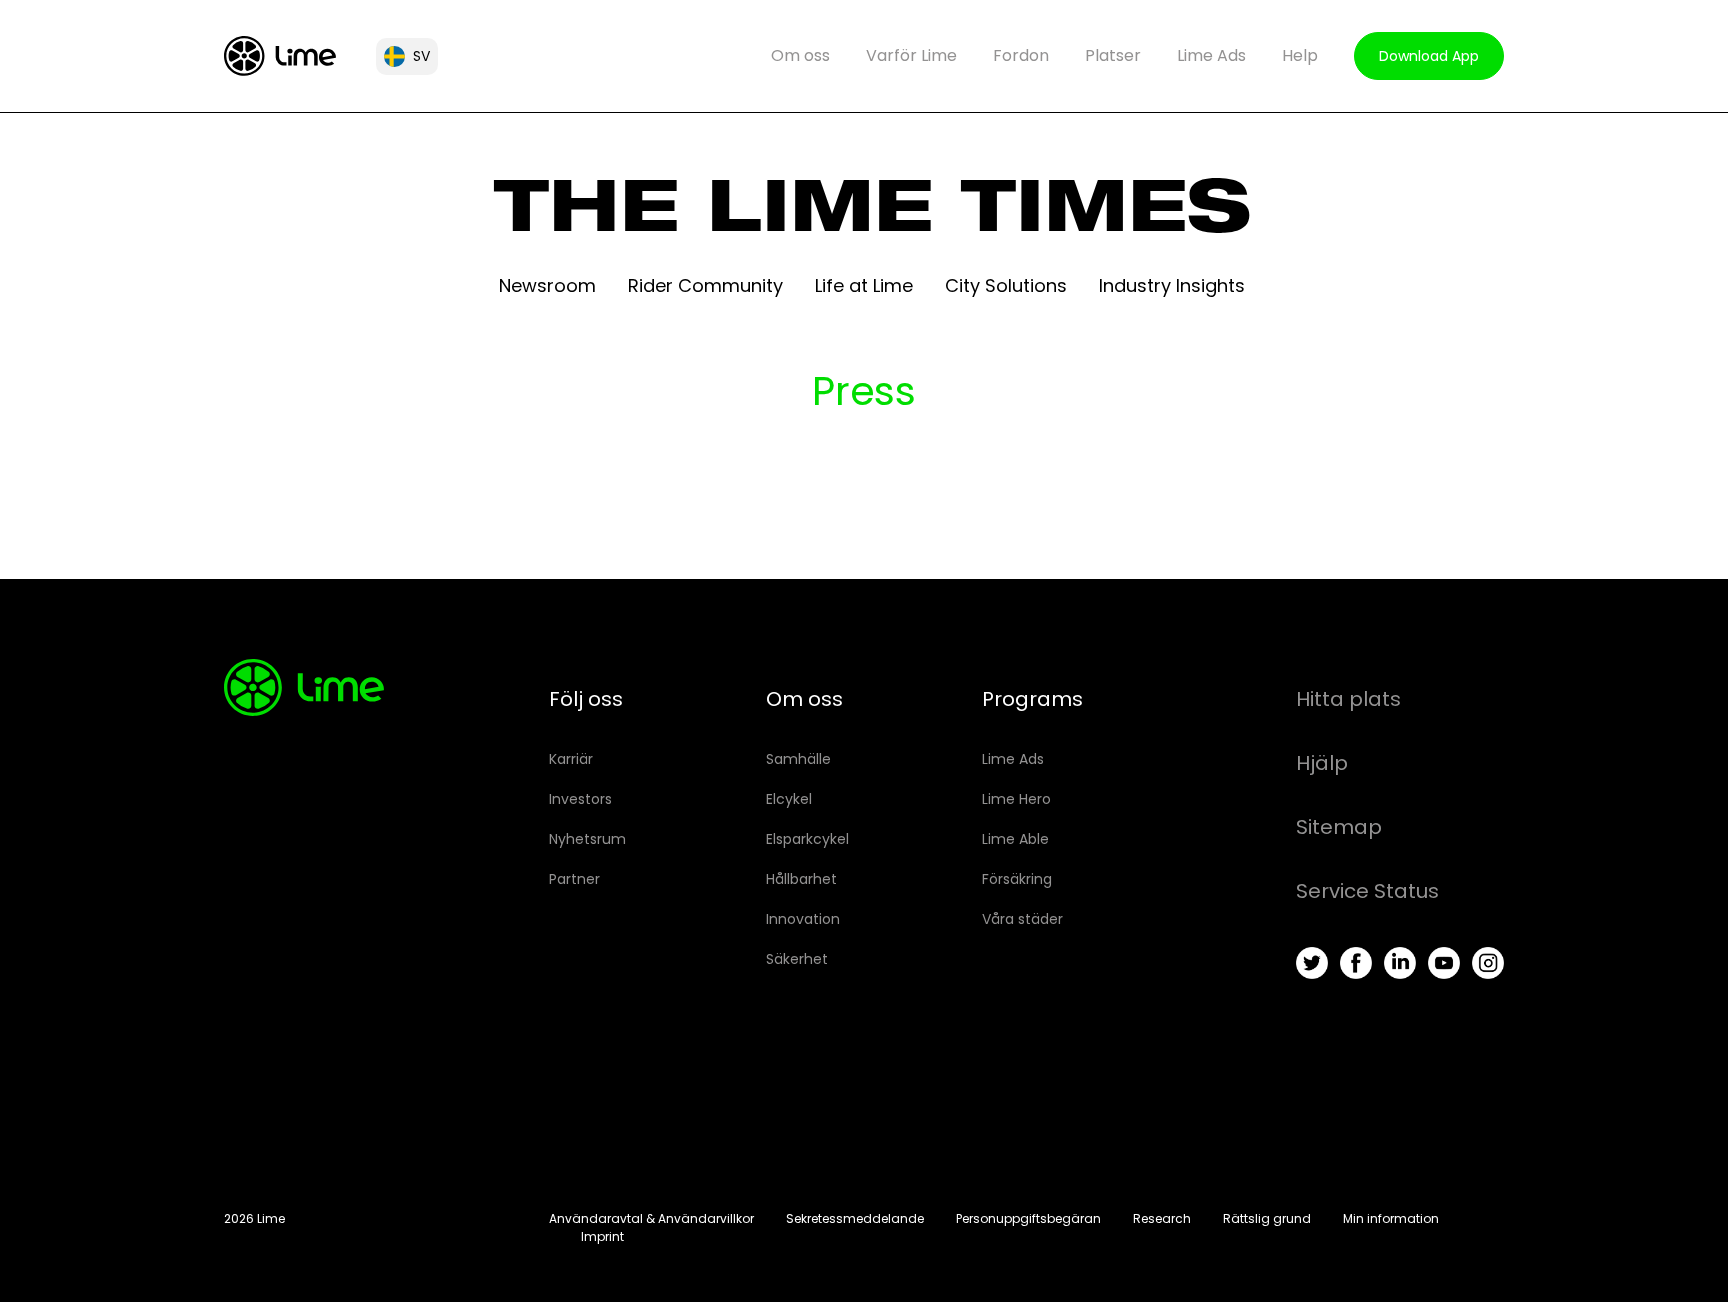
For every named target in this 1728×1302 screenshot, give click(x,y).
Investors (580, 799)
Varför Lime (911, 55)
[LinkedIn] (1400, 963)
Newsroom (547, 285)
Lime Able (1015, 839)
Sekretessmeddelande (855, 1218)
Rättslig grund (1267, 1218)
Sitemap (1339, 827)
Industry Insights (1172, 285)
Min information (1391, 1218)
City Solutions (1006, 285)
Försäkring (1017, 879)
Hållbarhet (801, 879)
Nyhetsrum (587, 839)
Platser (1113, 55)
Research (1162, 1218)
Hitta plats (1348, 699)
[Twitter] (1312, 963)
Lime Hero (1016, 799)
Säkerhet (797, 959)
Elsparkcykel (807, 839)
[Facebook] (1356, 963)
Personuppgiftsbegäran (1028, 1218)
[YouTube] (1444, 963)
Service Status (1367, 891)
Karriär (571, 759)
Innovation (803, 919)
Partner (574, 879)
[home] (280, 56)
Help (1300, 55)
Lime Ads (1211, 55)
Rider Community (705, 285)
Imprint (602, 1236)
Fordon (1021, 55)
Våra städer (1022, 919)
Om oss (800, 55)
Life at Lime (864, 285)
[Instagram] (1488, 963)
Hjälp (1322, 763)
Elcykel (789, 799)
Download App (1429, 56)
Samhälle (798, 759)
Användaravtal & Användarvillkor (651, 1218)
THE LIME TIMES (872, 216)
